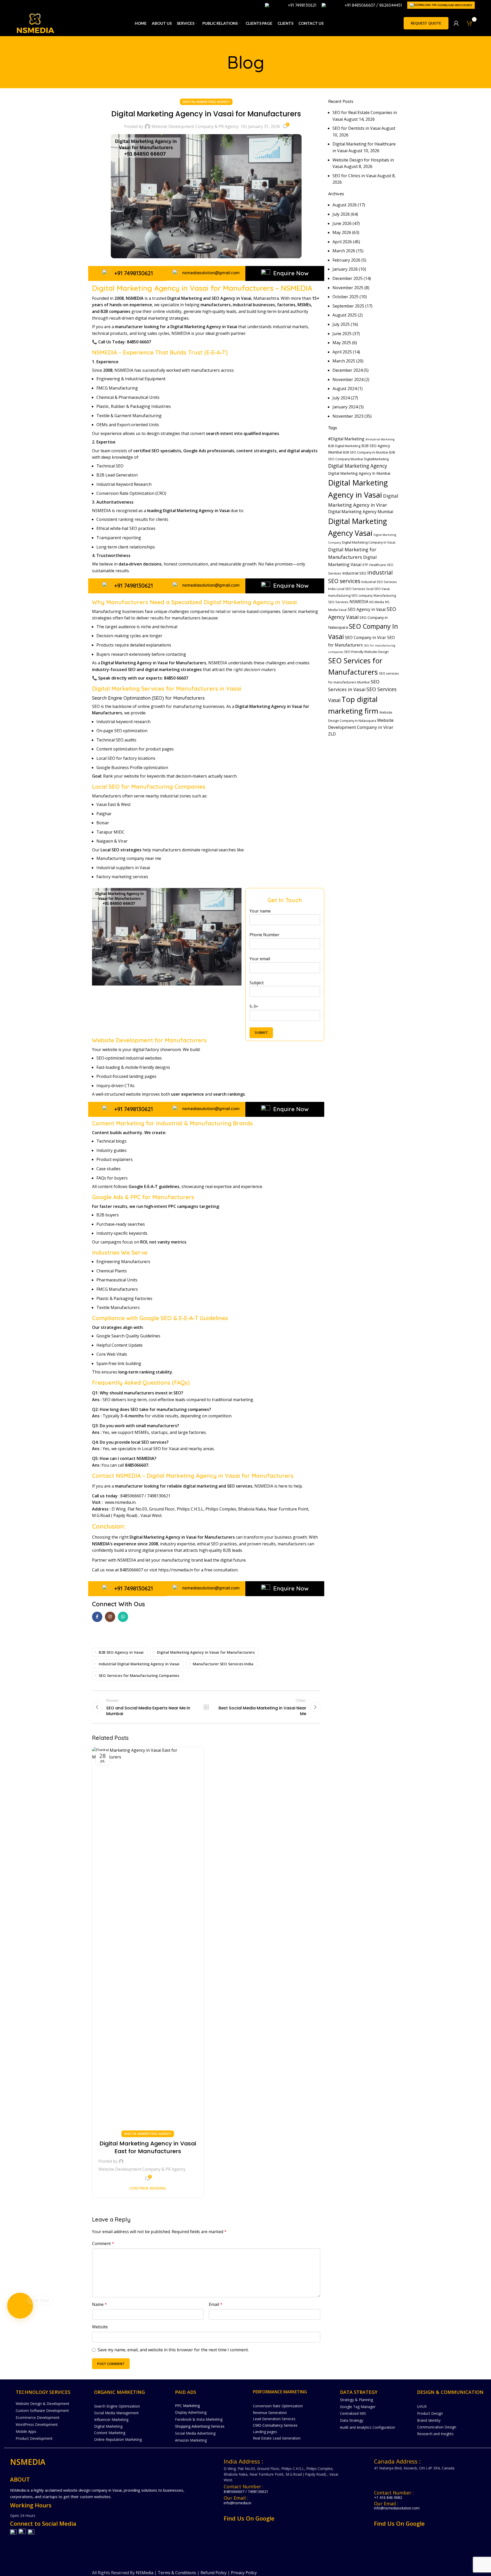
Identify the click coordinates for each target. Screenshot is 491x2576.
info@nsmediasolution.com (397, 2508)
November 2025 (348, 288)
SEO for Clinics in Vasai (354, 176)
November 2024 (348, 379)
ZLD (332, 734)
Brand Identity (429, 2420)
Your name (260, 911)
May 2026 (342, 232)
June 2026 (342, 223)
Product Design (430, 2413)
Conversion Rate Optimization (278, 2406)
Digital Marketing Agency (206, 102)
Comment (103, 2243)
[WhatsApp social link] (123, 1617)
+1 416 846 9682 (388, 2497)
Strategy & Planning (356, 2400)
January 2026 (345, 269)
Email (216, 2304)
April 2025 (342, 352)
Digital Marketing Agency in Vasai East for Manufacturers (148, 2147)
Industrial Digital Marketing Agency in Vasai (139, 1664)
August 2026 (345, 205)
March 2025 (344, 361)
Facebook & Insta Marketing (199, 2419)
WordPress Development (37, 2424)
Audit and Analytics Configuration (368, 2427)
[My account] (456, 23)
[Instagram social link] (110, 1617)
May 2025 (342, 343)
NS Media (377, 602)
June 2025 (342, 334)
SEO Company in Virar (365, 637)
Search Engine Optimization (117, 2406)
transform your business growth (275, 1537)
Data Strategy (352, 2420)
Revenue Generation (270, 2413)
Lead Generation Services (274, 2419)
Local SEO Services (351, 589)
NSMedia (145, 2573)
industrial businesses (253, 305)
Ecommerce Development (38, 2417)
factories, (287, 305)
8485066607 (132, 1496)
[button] (20, 2306)
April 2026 (342, 242)
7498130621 (159, 1496)
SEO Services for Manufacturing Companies (139, 1675)
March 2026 (344, 251)
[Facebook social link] (97, 1617)
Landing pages (265, 2432)
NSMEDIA (359, 602)
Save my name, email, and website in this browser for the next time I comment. (173, 2350)
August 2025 (345, 315)
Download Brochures (455, 5)
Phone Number (264, 935)
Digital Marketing (108, 2426)
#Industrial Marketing (380, 439)
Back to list (206, 1707)
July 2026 (341, 214)
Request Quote (426, 23)
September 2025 (348, 306)
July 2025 (341, 324)
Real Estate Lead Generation (277, 2438)
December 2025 (348, 278)
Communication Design (437, 2427)
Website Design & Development (43, 2404)
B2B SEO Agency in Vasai (121, 1652)
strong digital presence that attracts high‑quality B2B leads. (185, 1550)
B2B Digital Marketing (344, 446)
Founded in (108, 298)
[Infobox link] (291, 5)
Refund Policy (214, 2573)
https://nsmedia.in (176, 1570)
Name (99, 2304)
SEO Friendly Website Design (366, 652)
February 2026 (346, 260)
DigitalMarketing (376, 459)
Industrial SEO (354, 573)
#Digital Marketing (346, 439)
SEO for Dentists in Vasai (356, 128)
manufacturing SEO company (350, 595)
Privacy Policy (244, 2573)
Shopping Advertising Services (200, 2426)
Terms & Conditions (177, 2573)
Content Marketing (110, 2433)
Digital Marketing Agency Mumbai (361, 512)
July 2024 (341, 398)
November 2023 (348, 416)
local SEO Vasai (378, 589)
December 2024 (348, 370)
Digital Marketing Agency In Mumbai (359, 473)
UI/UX (422, 2406)
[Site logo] (35, 23)
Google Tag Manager (358, 2407)
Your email (260, 959)
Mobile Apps (26, 2431)
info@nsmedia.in (238, 2503)
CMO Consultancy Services (275, 2425)
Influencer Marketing (111, 2420)
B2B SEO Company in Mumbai (366, 452)
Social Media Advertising (195, 2433)
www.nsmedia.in (120, 1502)
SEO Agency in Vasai (367, 609)
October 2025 (346, 297)
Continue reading (148, 2188)
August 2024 (345, 389)
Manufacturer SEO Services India (223, 1664)
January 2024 (345, 407)
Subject (257, 983)
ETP (365, 565)
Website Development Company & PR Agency (195, 126)
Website (100, 2327)
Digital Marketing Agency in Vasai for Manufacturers (206, 1652)
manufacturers (216, 305)
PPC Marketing (187, 2406)
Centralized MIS (353, 2413)
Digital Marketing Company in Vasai (369, 542)
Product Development (34, 2438)
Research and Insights (435, 2434)
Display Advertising (191, 2412)
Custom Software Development (42, 2411)
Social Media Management (116, 2413)
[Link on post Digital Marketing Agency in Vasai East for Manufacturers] (148, 1941)
